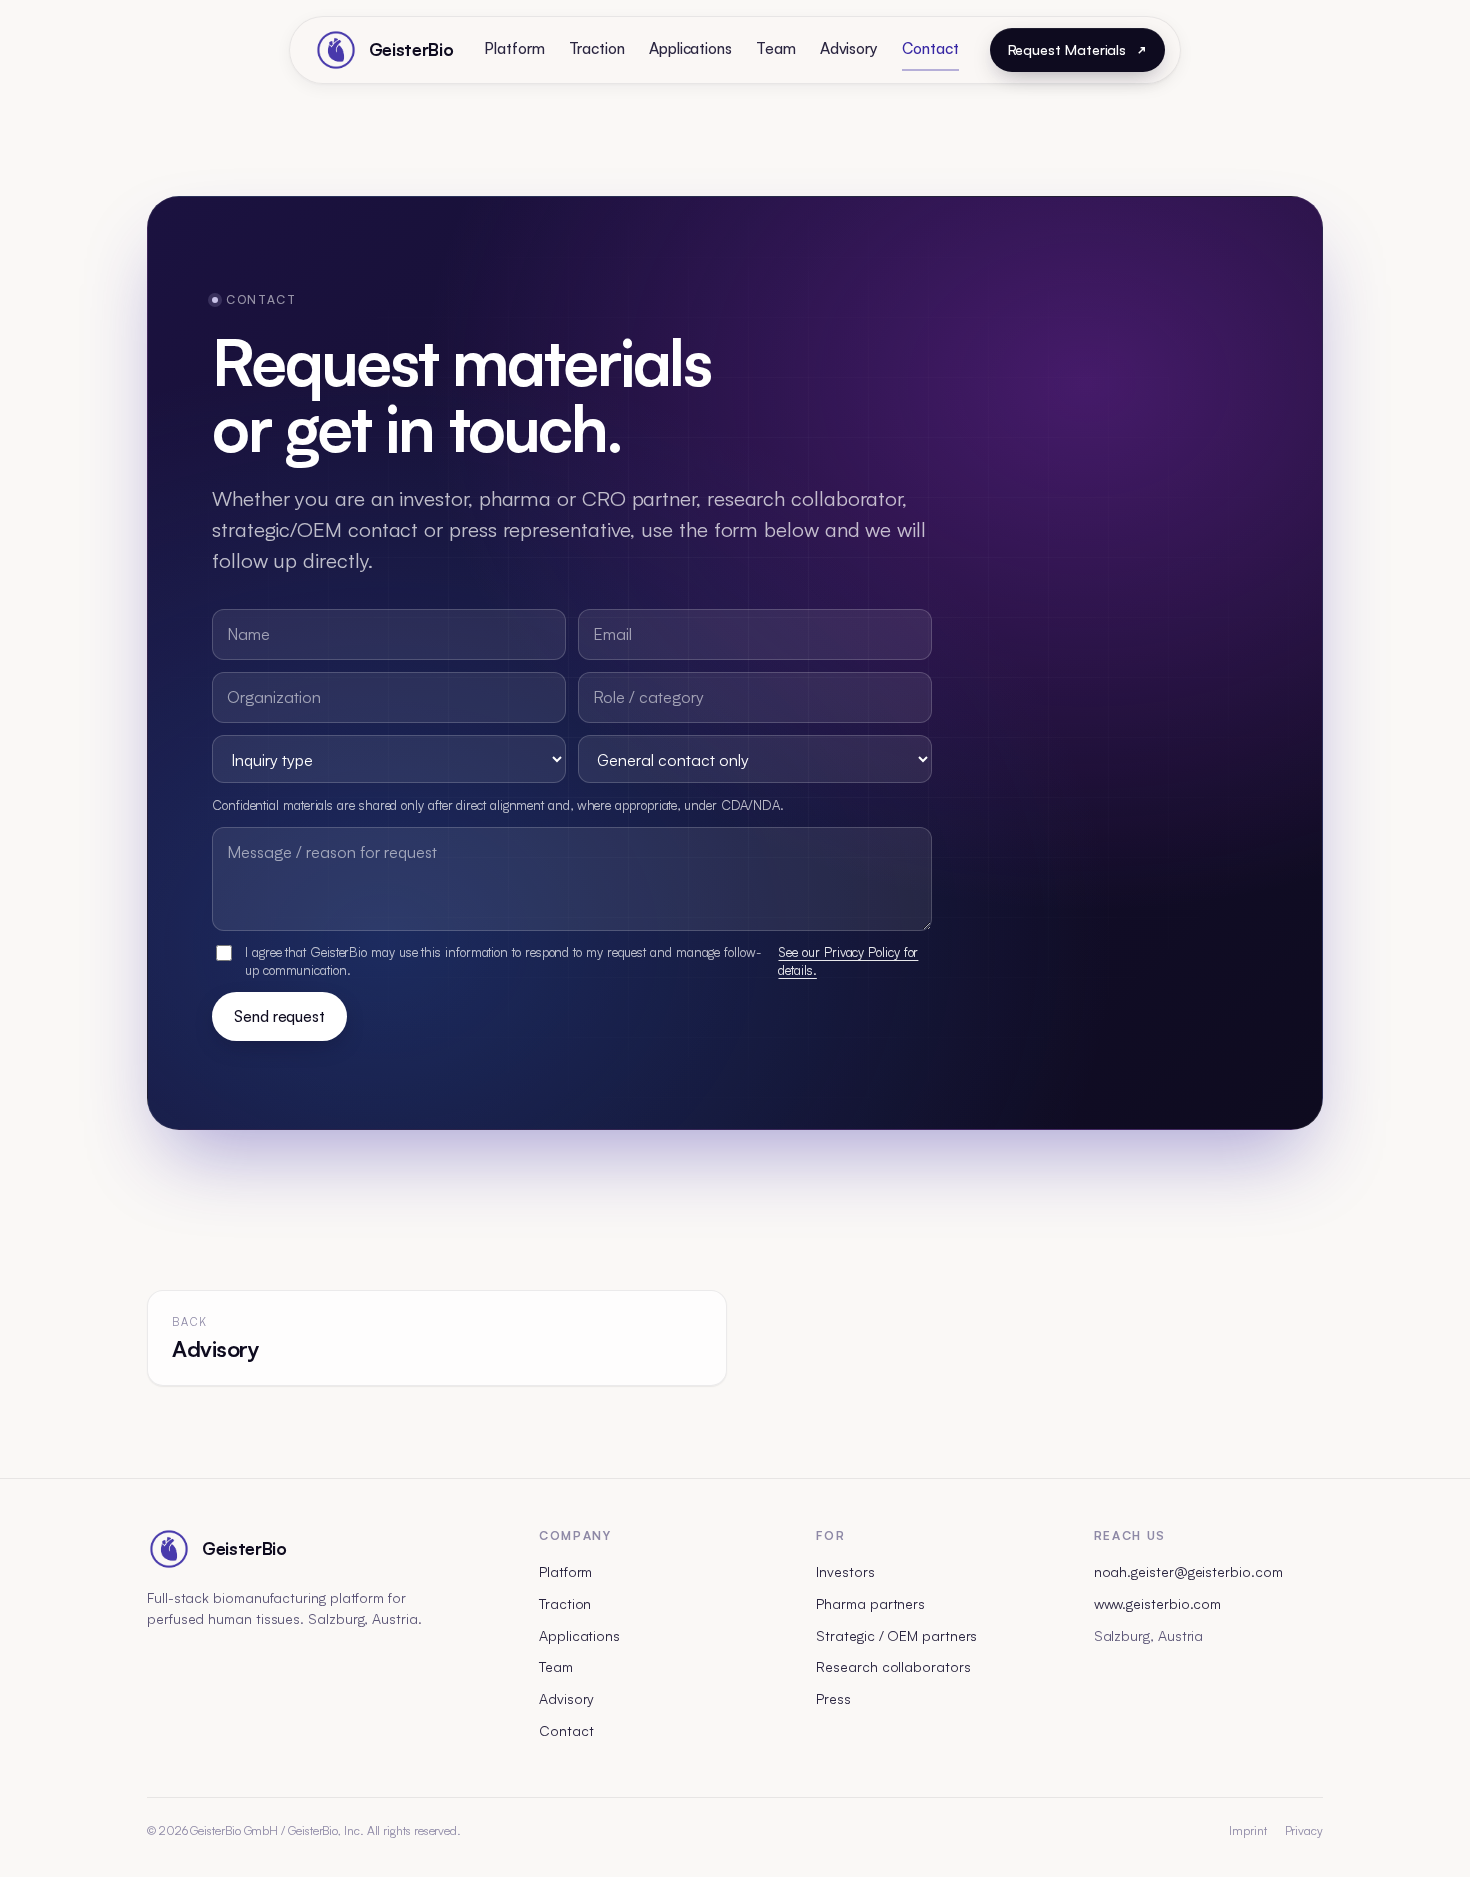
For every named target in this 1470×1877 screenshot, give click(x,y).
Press (833, 1698)
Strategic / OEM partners (896, 1635)
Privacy (1304, 1830)
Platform (514, 48)
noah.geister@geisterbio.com (1188, 1571)
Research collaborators (893, 1666)
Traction (597, 48)
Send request (279, 1016)
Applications (690, 48)
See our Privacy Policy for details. (848, 961)
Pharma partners (870, 1603)
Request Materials (1067, 49)
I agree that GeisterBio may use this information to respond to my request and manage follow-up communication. (581, 961)
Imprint (1247, 1830)
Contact (930, 48)
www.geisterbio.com (1158, 1603)
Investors (845, 1571)
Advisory (849, 48)
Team (776, 48)
